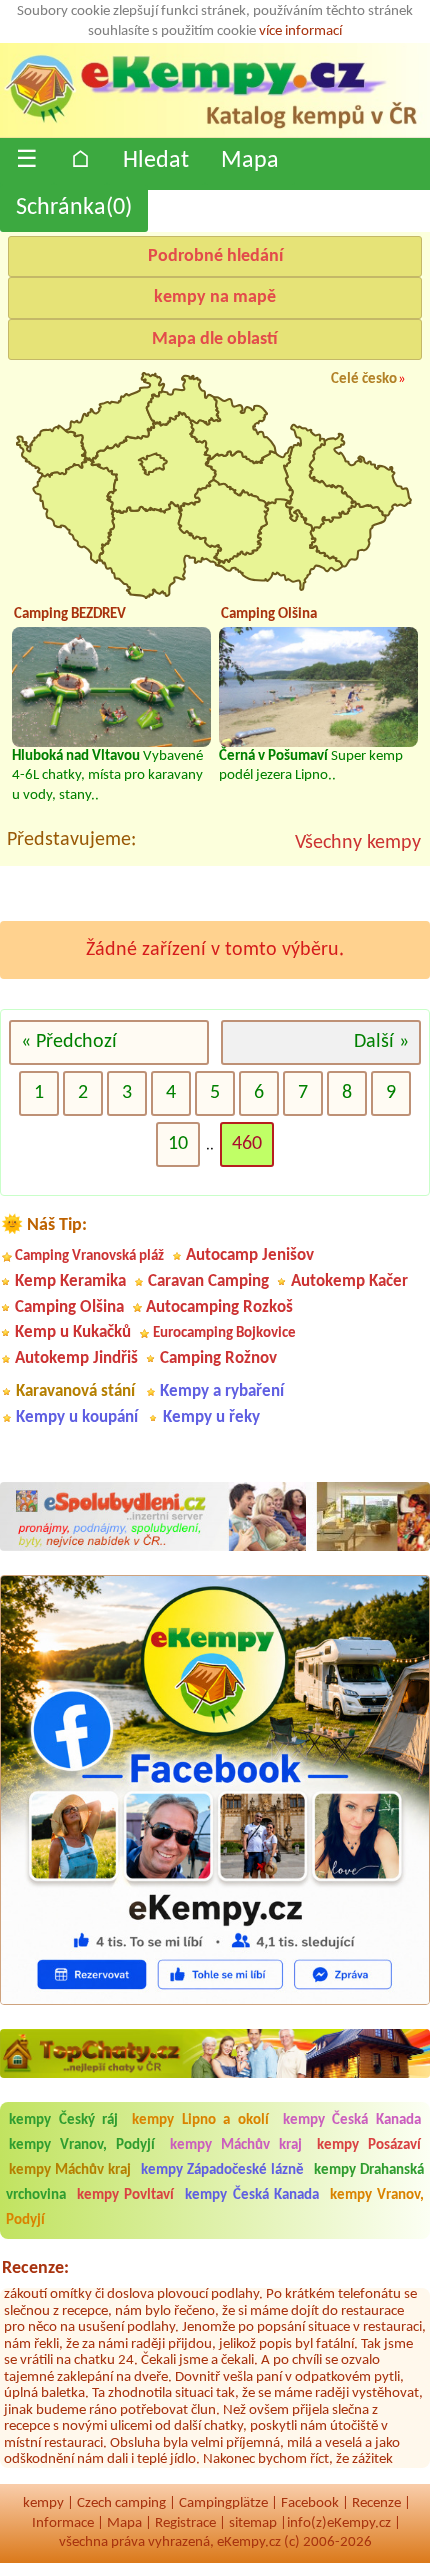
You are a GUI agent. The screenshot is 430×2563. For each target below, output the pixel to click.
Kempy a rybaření (222, 1391)
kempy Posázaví (369, 2145)
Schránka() (74, 208)
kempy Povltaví (125, 2195)
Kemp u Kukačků (73, 1332)
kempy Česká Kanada (352, 2120)
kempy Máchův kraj (236, 2145)
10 (178, 1144)
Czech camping (121, 2503)
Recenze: (35, 2268)
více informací (300, 31)
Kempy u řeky (211, 1417)
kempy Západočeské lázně (222, 2170)
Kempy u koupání (77, 1417)
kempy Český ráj (63, 2120)
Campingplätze (223, 2503)
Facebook (310, 2503)
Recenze (376, 2503)
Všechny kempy (358, 843)
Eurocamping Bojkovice (224, 1333)
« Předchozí (69, 1042)
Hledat (156, 161)
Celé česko (364, 379)
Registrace (185, 2523)
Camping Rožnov (218, 1358)
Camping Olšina (69, 1307)
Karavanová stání (75, 1391)
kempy (43, 2503)
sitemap (253, 2523)
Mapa (250, 161)
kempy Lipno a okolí (200, 2120)
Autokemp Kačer (349, 1281)
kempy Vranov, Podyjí (82, 2145)
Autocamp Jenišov (250, 1255)
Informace (63, 2523)
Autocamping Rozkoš (219, 1307)
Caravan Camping (208, 1281)
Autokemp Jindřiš (76, 1358)
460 (247, 1144)
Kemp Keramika (70, 1281)
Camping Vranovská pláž (89, 1256)
